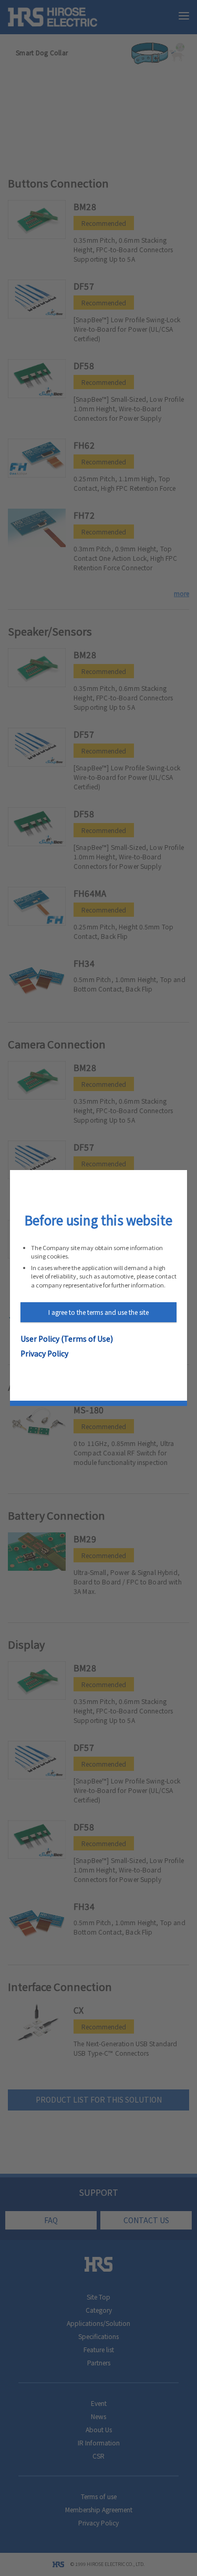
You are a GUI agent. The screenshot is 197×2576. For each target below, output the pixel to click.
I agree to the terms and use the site (98, 1312)
